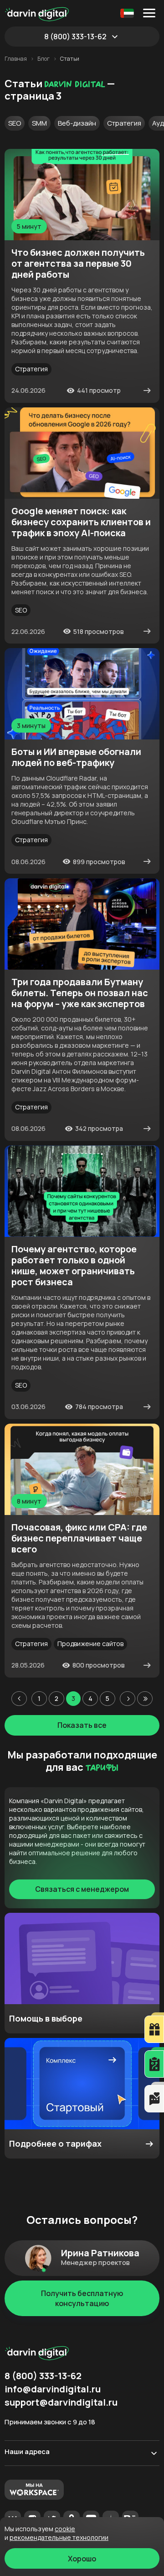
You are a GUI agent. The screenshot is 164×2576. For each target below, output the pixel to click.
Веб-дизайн (77, 123)
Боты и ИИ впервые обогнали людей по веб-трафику (76, 757)
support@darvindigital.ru (61, 2402)
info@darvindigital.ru (53, 2389)
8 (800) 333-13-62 (75, 37)
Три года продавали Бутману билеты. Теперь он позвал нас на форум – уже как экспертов (80, 993)
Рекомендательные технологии (59, 2537)
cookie (65, 2529)
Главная (16, 59)
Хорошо (82, 2559)
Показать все (82, 1725)
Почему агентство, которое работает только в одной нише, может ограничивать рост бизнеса (74, 1266)
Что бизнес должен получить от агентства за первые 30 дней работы (78, 264)
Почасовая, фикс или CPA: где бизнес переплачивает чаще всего (79, 1538)
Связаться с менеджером (82, 1889)
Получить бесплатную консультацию (82, 2298)
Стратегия (124, 123)
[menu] (151, 13)
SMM (39, 123)
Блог (44, 59)
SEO (15, 123)
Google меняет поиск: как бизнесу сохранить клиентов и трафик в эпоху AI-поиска (81, 522)
